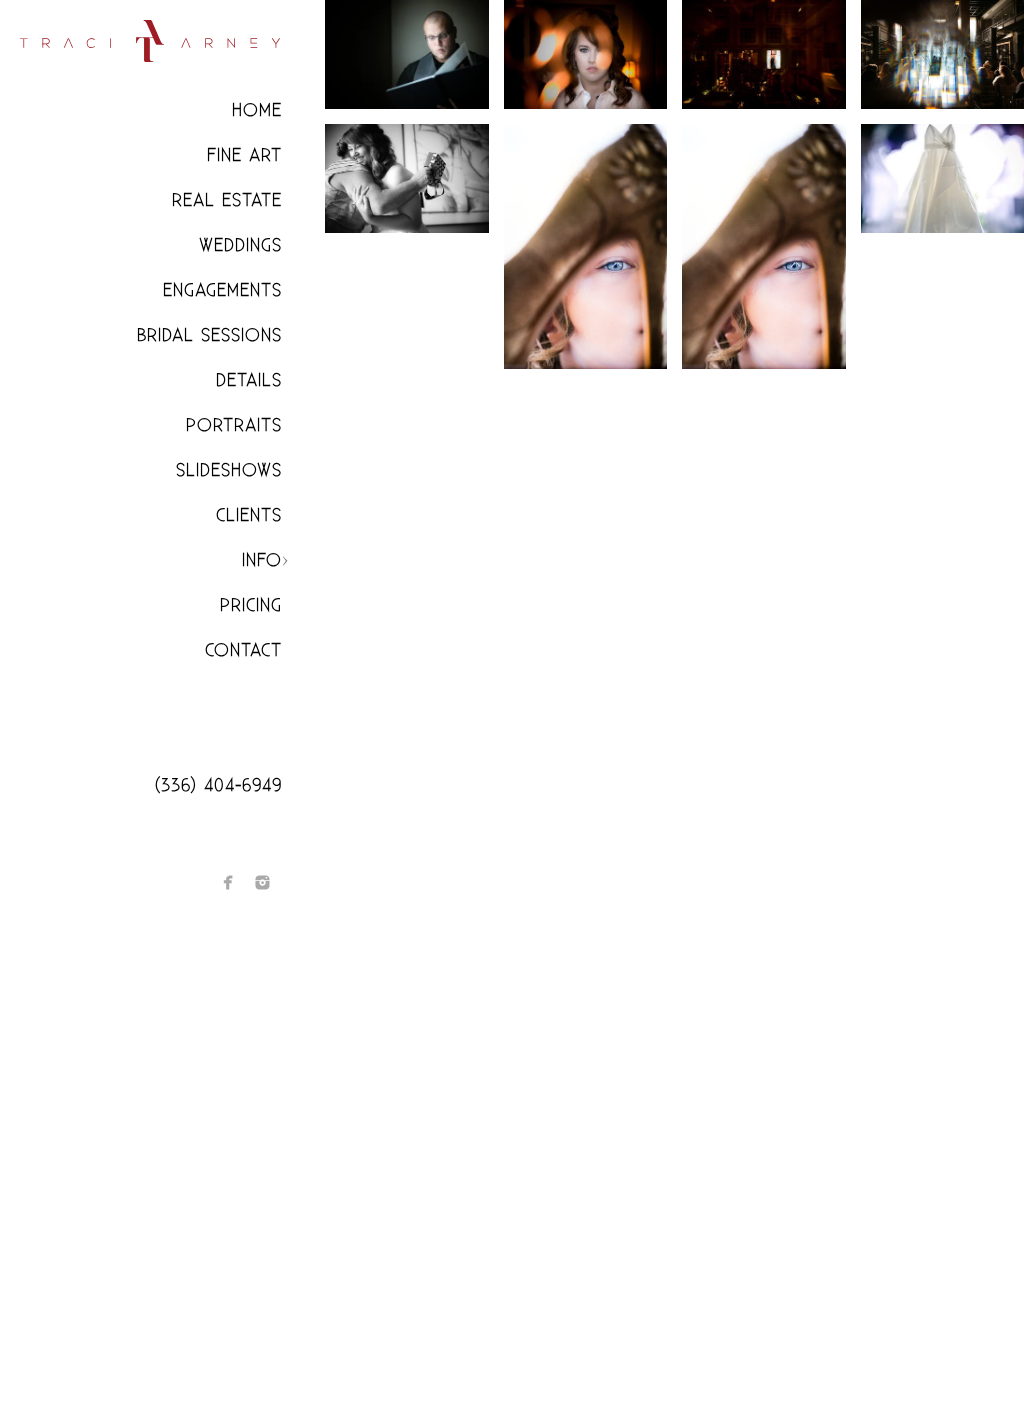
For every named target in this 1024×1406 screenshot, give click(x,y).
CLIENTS (249, 515)
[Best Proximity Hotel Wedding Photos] (764, 54)
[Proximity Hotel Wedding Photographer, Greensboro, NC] (407, 178)
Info (262, 560)
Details (249, 380)
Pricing (251, 605)
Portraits (234, 425)
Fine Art (244, 155)
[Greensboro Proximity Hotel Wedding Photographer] (586, 246)
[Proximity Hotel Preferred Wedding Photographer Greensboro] (764, 246)
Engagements (222, 290)
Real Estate (227, 200)
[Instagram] (262, 882)
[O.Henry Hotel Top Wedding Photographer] (407, 54)
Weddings (240, 245)
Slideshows (229, 470)
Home (257, 110)
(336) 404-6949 (218, 785)
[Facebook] (228, 882)
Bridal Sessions (209, 335)
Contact (243, 650)
